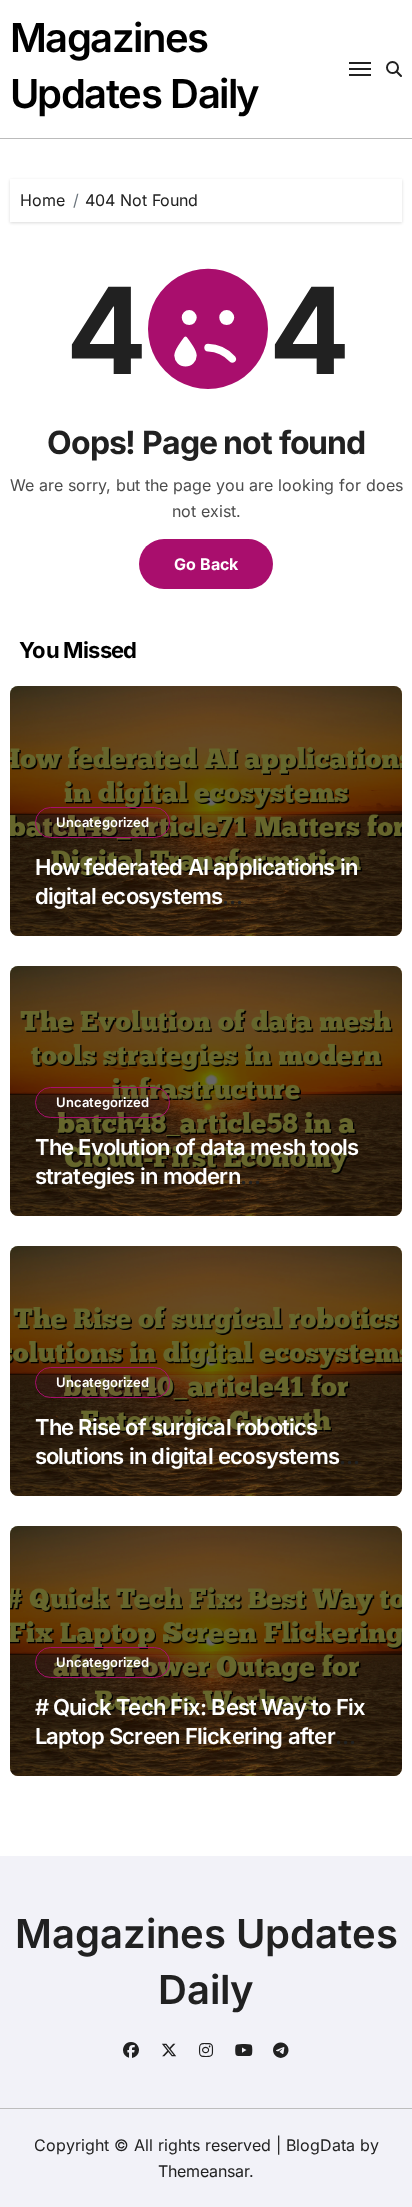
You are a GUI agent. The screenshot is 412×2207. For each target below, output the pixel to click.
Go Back (206, 564)
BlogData (320, 2145)
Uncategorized (102, 822)
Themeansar (203, 2171)
